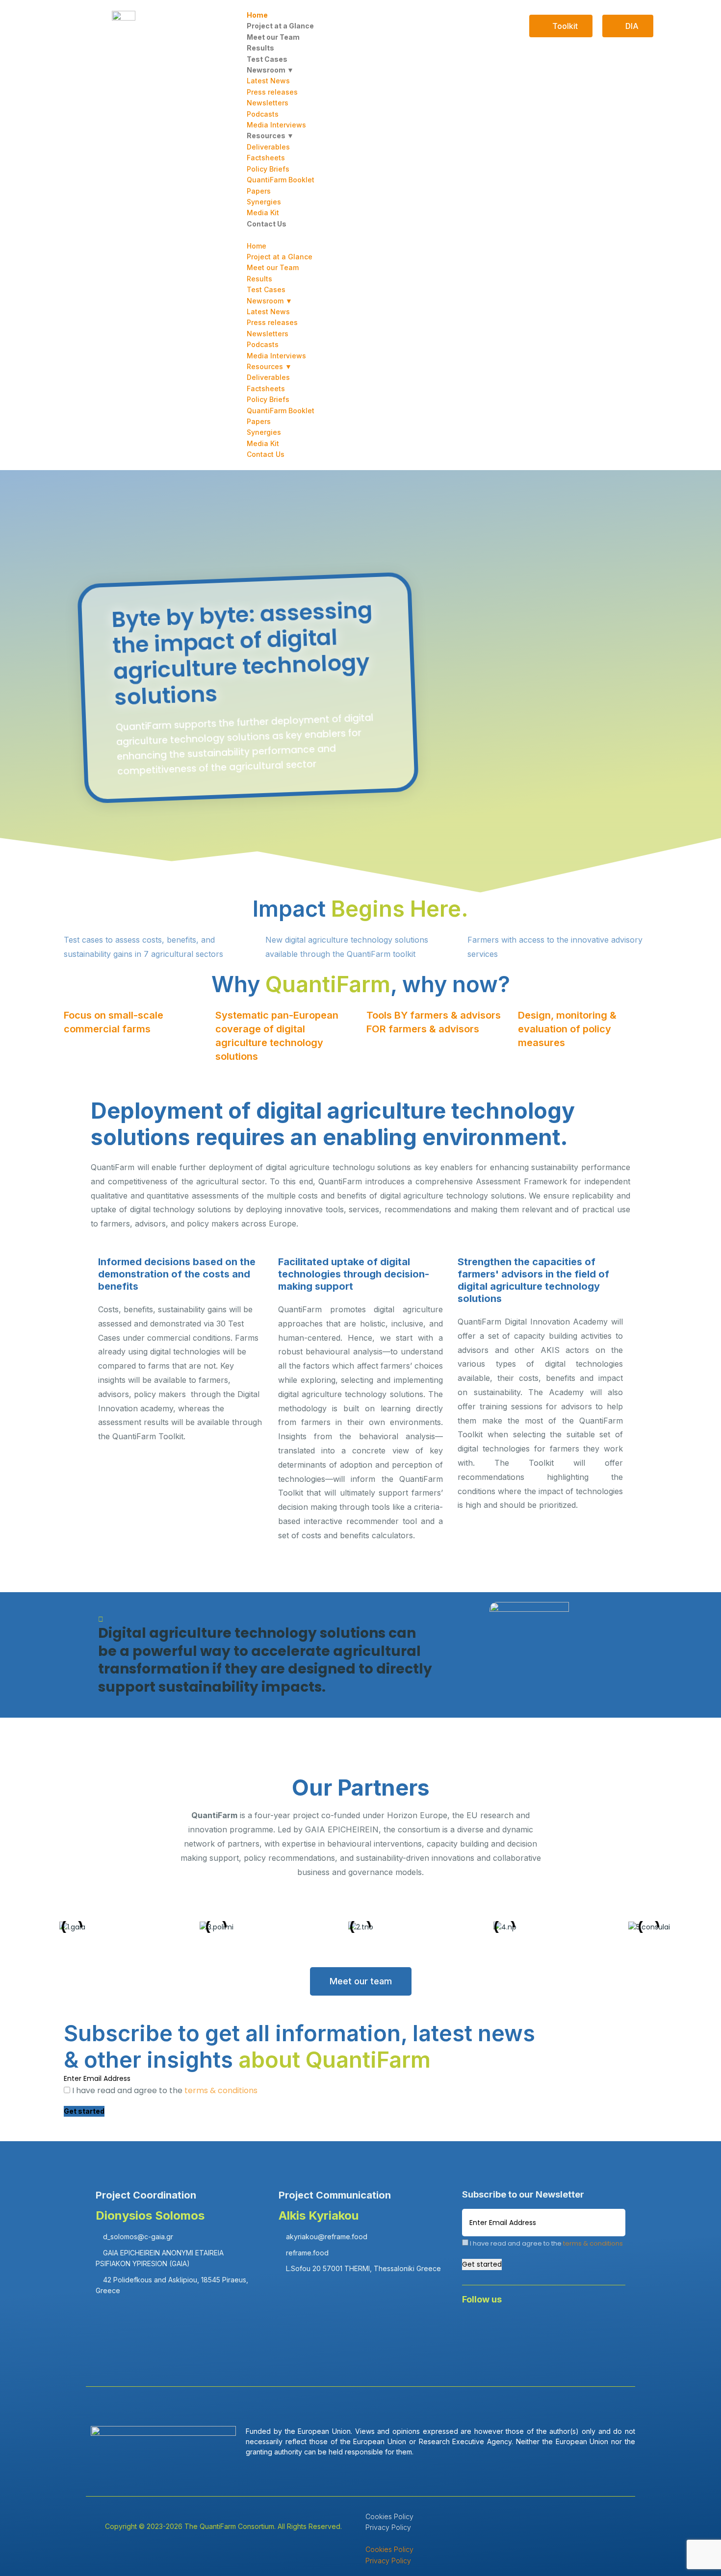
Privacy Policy (388, 2527)
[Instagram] (590, 2326)
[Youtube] (561, 2326)
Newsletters (268, 103)
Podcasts (263, 114)
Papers (259, 191)
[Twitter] (532, 2326)
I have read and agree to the (164, 2090)
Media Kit (263, 213)
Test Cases (267, 59)
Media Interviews (276, 125)
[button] (360, 235)
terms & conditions (221, 2090)
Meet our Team (273, 37)
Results (260, 48)
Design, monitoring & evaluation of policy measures (567, 1029)
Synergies (264, 202)
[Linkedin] (503, 2326)
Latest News (268, 81)
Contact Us (267, 224)
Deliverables (268, 147)
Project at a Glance (280, 26)
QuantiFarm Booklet (281, 180)
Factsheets (266, 158)
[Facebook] (474, 2326)
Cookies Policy (389, 2516)
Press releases (272, 92)
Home (257, 15)
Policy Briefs (268, 169)
